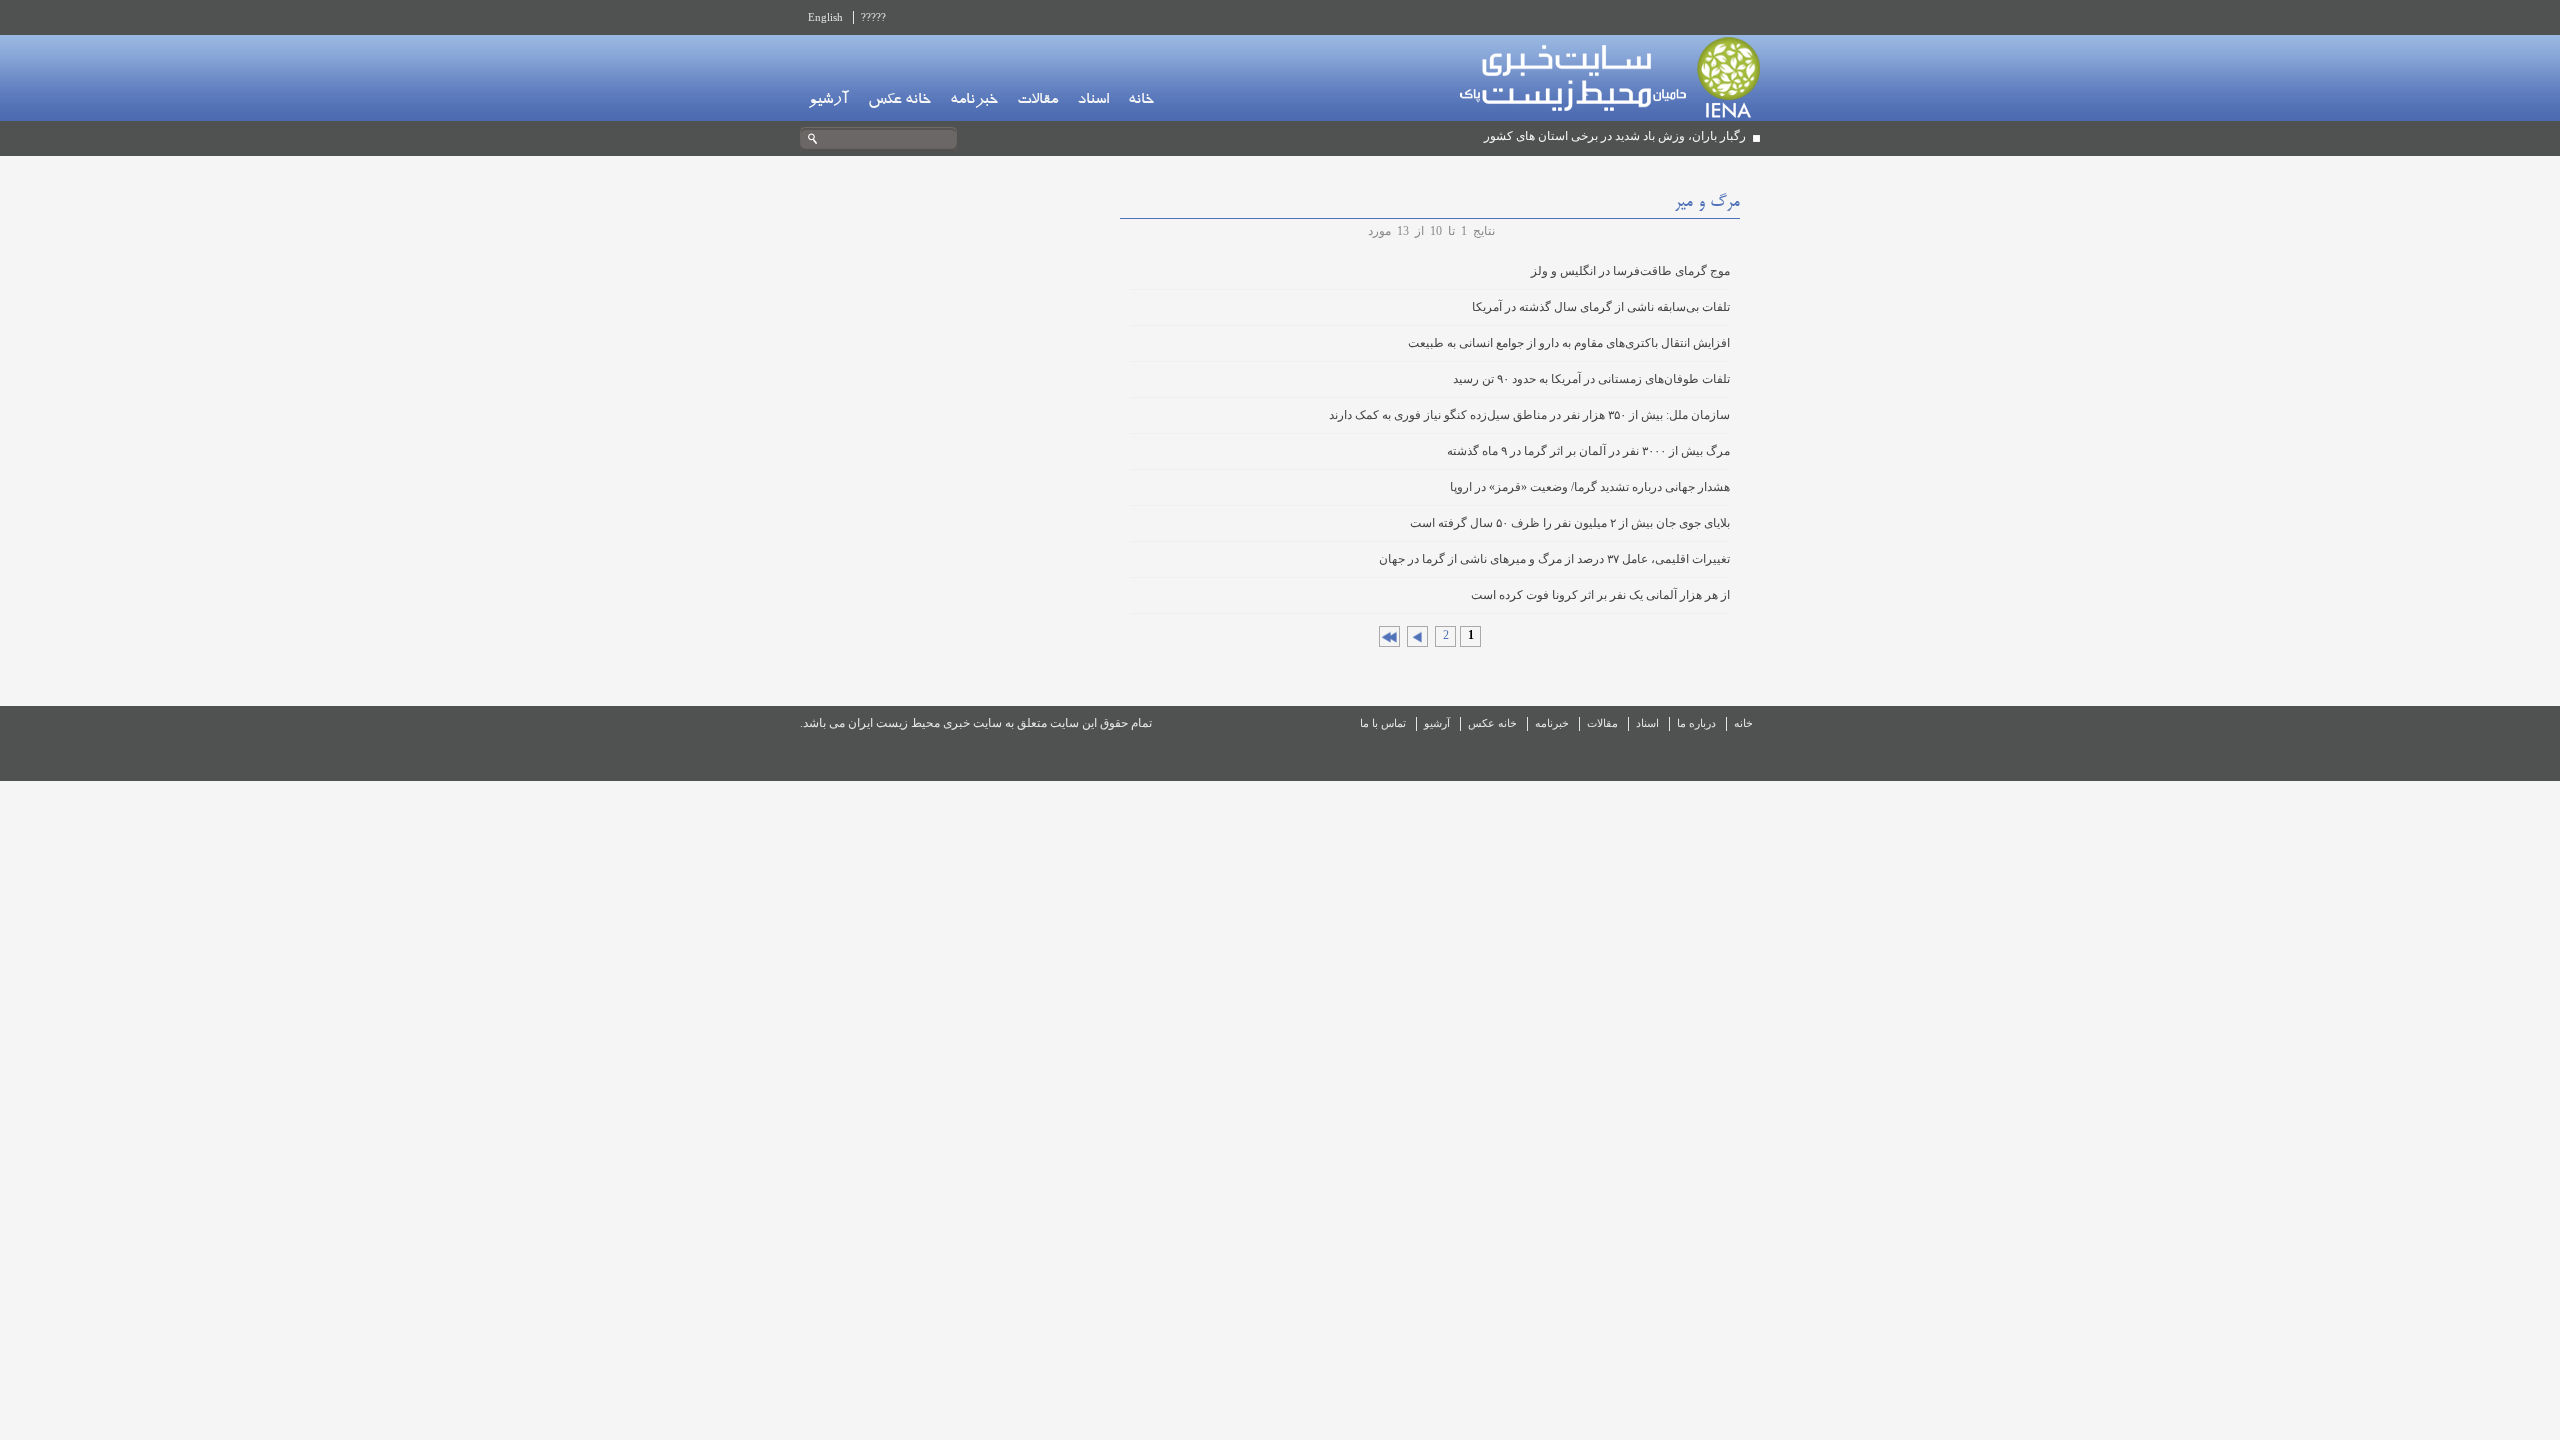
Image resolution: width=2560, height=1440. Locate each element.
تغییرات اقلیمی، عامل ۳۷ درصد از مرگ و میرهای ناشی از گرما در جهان (1554, 559)
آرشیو (828, 101)
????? (873, 17)
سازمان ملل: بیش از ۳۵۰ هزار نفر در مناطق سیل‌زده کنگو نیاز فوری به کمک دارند (1529, 415)
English (825, 17)
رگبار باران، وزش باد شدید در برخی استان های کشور (1615, 136)
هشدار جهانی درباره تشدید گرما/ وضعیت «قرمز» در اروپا (1590, 487)
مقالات (1037, 101)
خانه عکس (899, 101)
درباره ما (1696, 723)
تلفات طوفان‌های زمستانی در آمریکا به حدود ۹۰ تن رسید (1591, 379)
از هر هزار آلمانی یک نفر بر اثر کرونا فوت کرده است (1600, 595)
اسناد (1093, 101)
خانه (1141, 101)
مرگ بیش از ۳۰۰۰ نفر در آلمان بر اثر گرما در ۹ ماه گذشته (1588, 451)
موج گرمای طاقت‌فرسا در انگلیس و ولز (1630, 271)
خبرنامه (974, 101)
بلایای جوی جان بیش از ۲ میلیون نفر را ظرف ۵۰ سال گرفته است (1570, 523)
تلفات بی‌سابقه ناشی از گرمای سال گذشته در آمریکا (1601, 307)
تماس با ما (1383, 723)
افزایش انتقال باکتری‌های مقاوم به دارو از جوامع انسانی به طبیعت (1569, 343)
